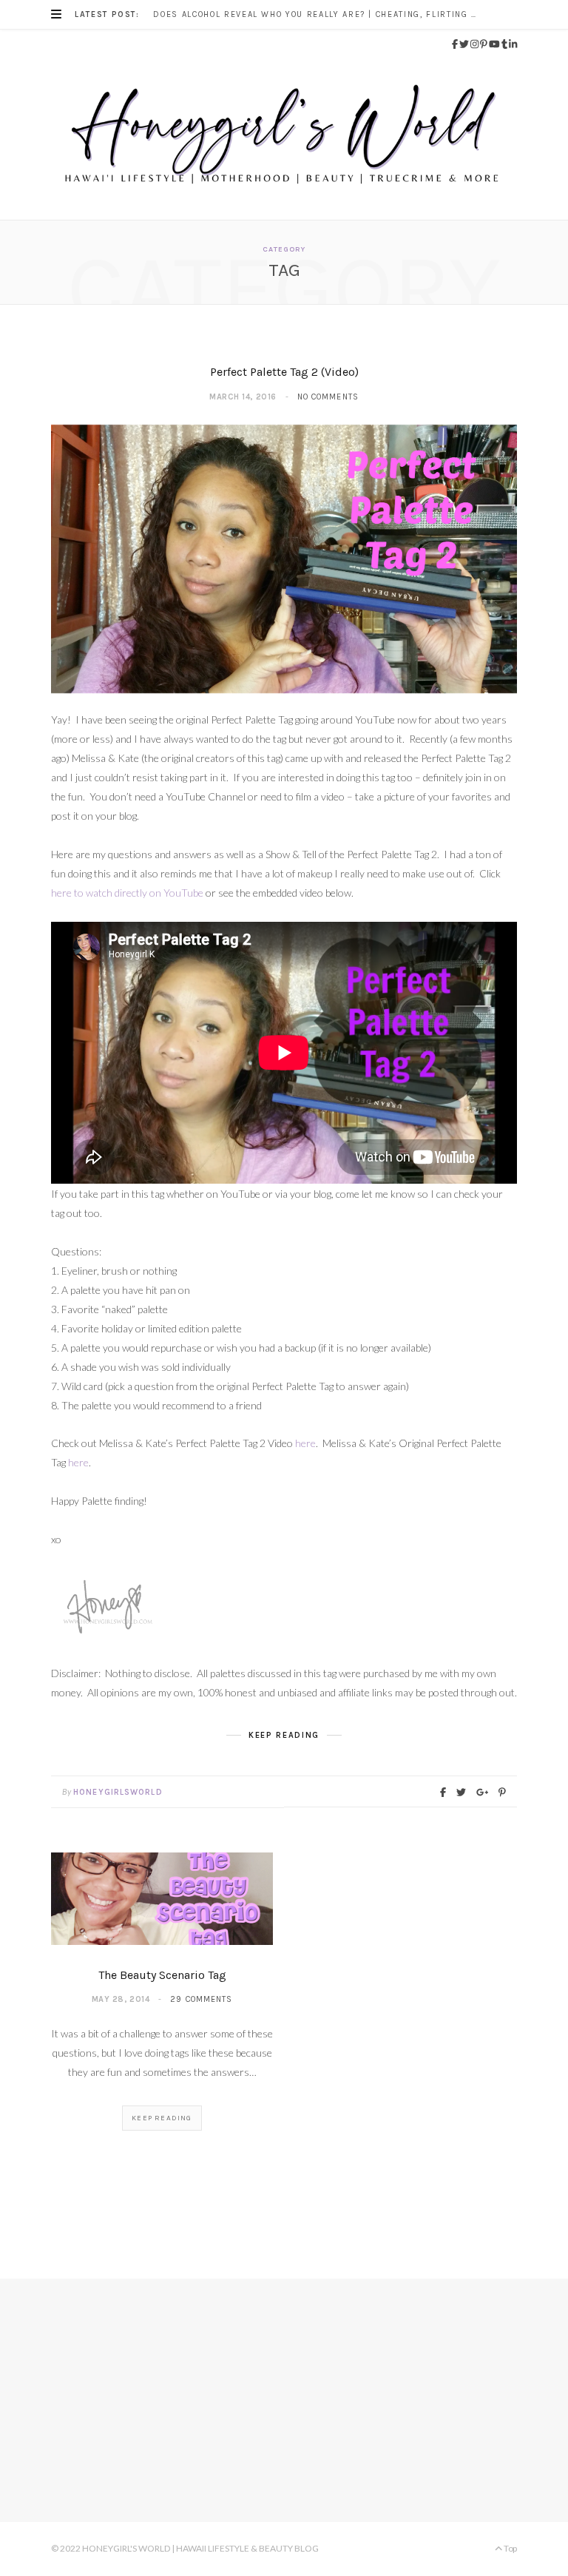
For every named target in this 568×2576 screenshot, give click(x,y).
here (305, 1443)
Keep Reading (162, 2118)
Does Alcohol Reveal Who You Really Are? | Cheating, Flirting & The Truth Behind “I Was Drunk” (319, 14)
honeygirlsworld (118, 1792)
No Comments (328, 397)
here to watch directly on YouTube (127, 893)
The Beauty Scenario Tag (162, 1975)
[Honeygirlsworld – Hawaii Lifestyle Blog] (284, 139)
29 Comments (201, 1999)
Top (510, 2548)
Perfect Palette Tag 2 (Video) (284, 372)
